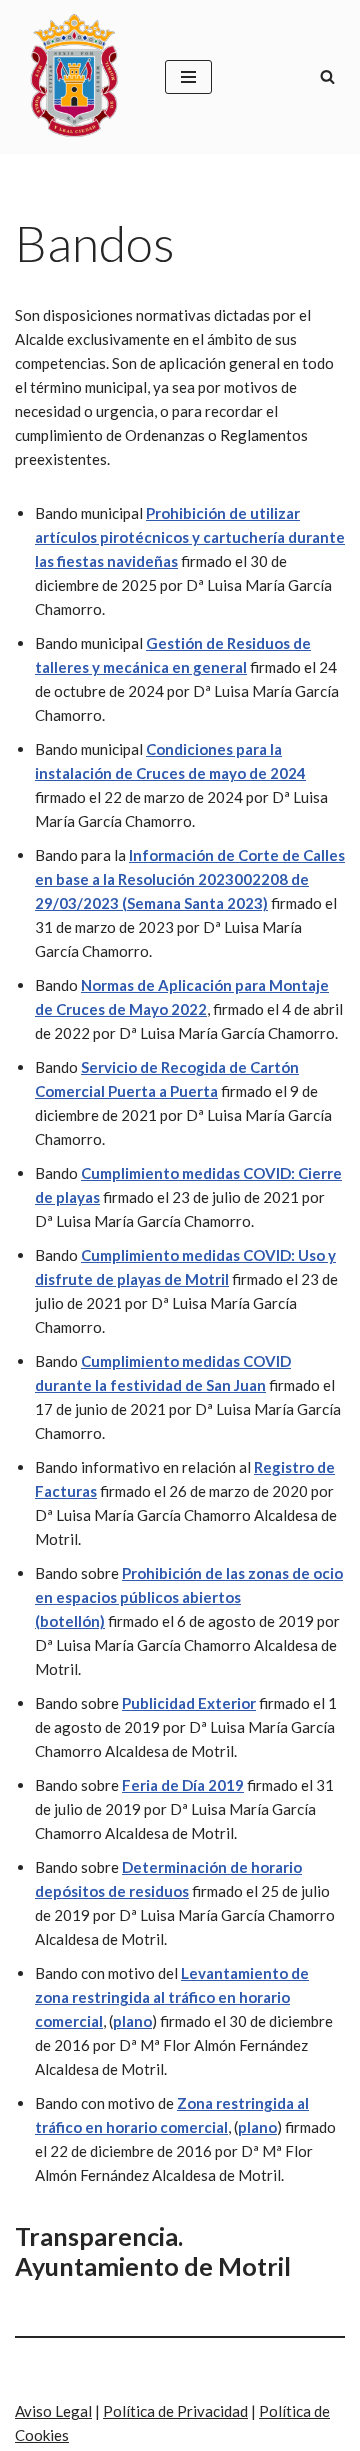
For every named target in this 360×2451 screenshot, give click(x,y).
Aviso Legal (53, 2411)
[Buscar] (327, 76)
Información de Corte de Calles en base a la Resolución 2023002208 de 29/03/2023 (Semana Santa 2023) (190, 879)
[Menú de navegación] (188, 77)
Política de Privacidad (175, 2411)
